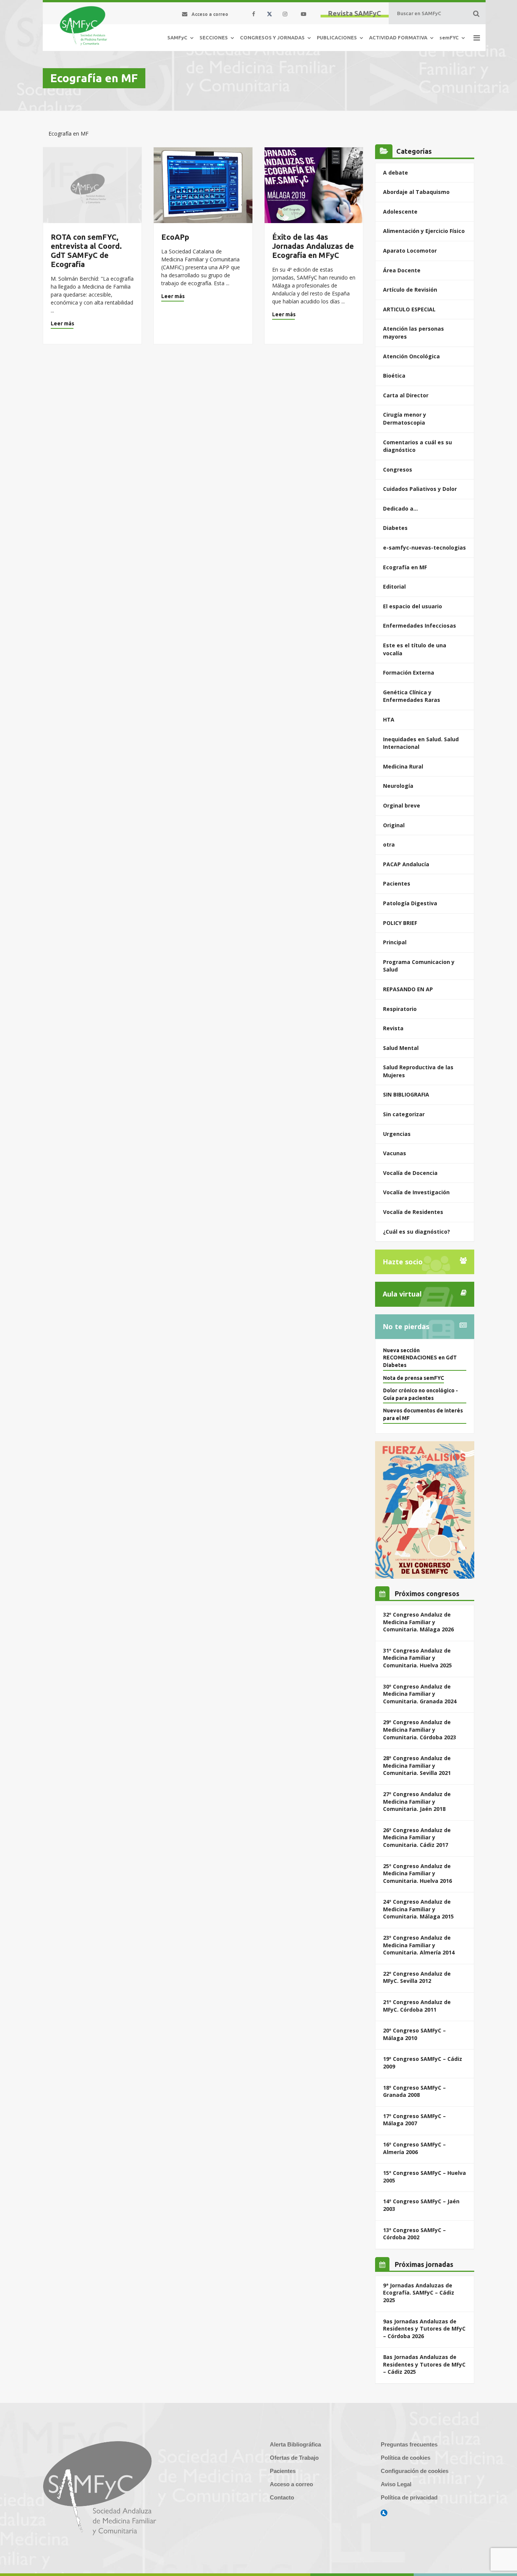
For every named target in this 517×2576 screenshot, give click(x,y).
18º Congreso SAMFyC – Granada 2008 (414, 2091)
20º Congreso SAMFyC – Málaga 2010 (414, 2034)
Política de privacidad (409, 2497)
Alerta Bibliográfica (295, 2444)
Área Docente (402, 270)
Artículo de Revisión (410, 290)
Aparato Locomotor (410, 251)
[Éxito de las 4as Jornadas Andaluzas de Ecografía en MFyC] (314, 185)
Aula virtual (402, 1294)
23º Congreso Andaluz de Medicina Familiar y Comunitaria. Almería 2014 (419, 1945)
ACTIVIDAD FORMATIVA (398, 37)
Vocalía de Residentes (413, 1212)
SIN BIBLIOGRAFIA (406, 1094)
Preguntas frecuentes (409, 2444)
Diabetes (395, 528)
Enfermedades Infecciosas (420, 626)
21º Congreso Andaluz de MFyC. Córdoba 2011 (417, 2006)
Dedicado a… (400, 508)
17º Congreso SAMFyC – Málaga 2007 (414, 2120)
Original (394, 825)
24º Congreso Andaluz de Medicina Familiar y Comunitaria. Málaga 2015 (418, 1909)
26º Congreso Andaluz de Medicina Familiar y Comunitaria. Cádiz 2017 (417, 1837)
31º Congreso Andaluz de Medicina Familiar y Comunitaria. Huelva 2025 (417, 1658)
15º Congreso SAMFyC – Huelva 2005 (424, 2177)
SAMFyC (177, 37)
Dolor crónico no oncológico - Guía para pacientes (420, 1394)
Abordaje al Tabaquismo (416, 192)
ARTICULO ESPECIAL (409, 309)
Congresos (398, 469)
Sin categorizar (404, 1114)
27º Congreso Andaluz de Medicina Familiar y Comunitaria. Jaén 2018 (417, 1801)
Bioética (394, 376)
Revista (393, 1028)
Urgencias (397, 1134)
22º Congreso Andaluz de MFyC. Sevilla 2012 (417, 1977)
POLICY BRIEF (400, 923)
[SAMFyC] (83, 26)
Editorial (394, 587)
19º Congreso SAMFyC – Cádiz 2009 (423, 2063)
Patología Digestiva (410, 903)
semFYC (449, 37)
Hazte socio (403, 1262)
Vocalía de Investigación (416, 1192)
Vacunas (395, 1153)
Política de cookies (406, 2458)
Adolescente (400, 212)
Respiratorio (400, 1009)
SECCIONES (214, 37)
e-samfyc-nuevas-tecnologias (424, 548)
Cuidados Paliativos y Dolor (420, 489)
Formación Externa (409, 673)
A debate (396, 173)
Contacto (282, 2497)
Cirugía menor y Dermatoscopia (405, 419)
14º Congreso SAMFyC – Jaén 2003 (421, 2205)
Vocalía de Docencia (410, 1173)
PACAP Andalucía (406, 864)
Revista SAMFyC (355, 13)
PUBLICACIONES (337, 37)
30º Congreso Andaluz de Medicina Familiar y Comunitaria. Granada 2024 (420, 1694)
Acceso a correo (291, 2484)
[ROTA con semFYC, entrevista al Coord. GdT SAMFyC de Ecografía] (92, 185)
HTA (389, 719)
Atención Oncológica (411, 356)
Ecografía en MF (405, 567)
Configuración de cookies (415, 2471)
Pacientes (397, 883)
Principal (395, 942)
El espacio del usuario (413, 606)
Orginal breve (402, 805)
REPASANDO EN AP (408, 989)
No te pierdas (406, 1326)
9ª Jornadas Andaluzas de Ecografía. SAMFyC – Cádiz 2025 (419, 2293)
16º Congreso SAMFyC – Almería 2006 (414, 2148)
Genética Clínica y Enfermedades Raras (412, 696)
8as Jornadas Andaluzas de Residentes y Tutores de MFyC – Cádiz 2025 (424, 2364)
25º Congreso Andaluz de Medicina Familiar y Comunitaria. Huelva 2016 (417, 1873)
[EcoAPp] (203, 185)
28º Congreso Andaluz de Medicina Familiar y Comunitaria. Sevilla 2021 (417, 1765)
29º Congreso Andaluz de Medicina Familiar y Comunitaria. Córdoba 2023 (420, 1729)
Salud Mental (401, 1048)
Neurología (398, 786)
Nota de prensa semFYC (413, 1378)
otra (389, 844)
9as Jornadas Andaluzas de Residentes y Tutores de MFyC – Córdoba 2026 (424, 2329)
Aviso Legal (396, 2484)
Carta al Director (406, 395)
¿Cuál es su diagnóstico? (417, 1232)
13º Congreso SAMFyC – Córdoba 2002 (414, 2234)
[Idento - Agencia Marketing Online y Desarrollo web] (384, 2513)
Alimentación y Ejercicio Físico (424, 231)
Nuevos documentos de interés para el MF (423, 1414)
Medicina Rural (403, 766)
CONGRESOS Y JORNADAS (272, 37)
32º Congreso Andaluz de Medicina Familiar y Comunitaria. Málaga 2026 (418, 1622)
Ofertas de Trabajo (294, 2458)
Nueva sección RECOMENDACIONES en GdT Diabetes (420, 1358)
